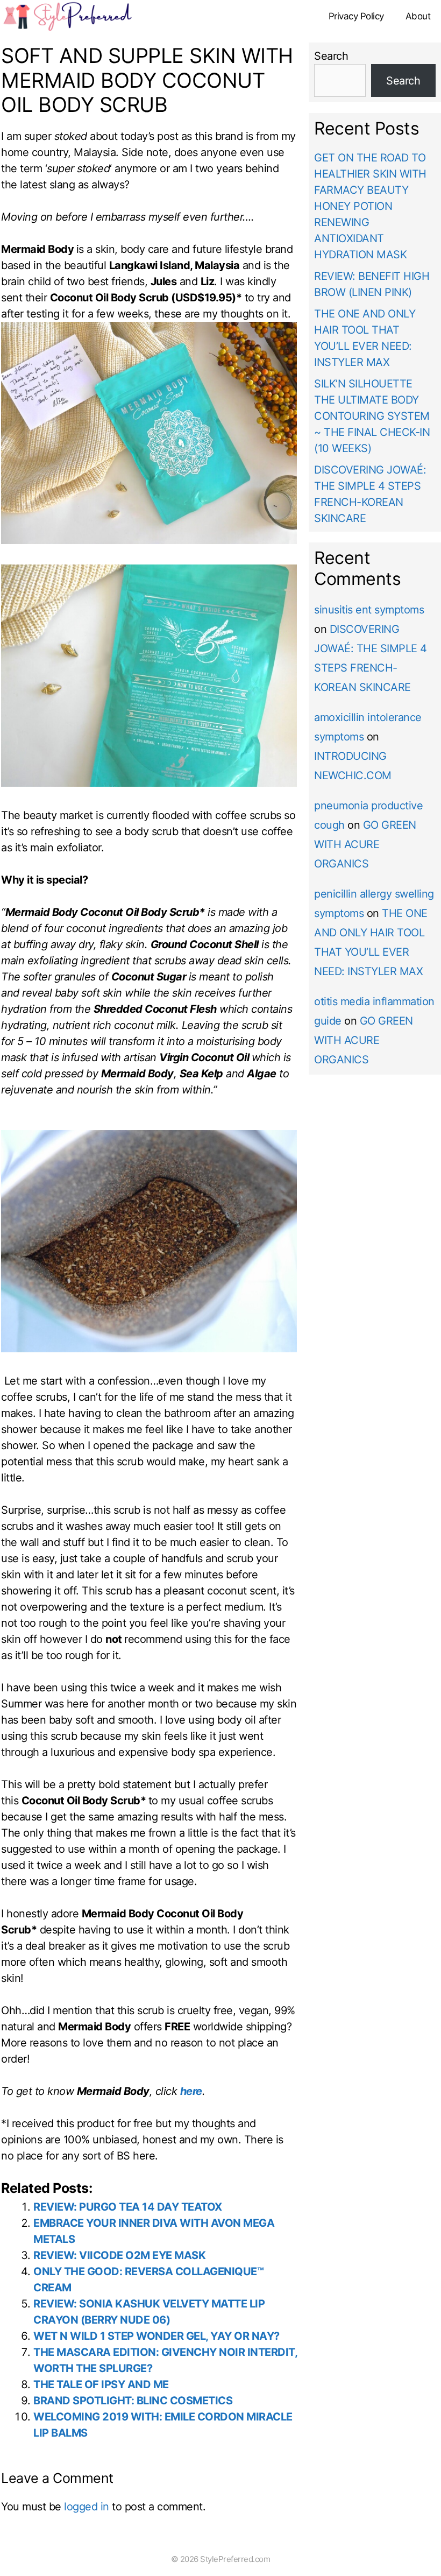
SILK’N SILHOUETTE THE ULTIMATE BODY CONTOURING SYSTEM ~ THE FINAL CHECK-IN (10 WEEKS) (372, 416)
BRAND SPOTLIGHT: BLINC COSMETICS (133, 2401)
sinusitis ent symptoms (369, 610)
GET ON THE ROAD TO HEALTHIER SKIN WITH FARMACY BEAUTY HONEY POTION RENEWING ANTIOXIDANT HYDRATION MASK (370, 206)
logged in (87, 2507)
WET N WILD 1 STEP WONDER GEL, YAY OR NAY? (157, 2336)
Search (331, 56)
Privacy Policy (356, 16)
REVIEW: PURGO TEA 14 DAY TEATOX (128, 2207)
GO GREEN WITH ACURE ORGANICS (365, 844)
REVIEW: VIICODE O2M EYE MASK (119, 2255)
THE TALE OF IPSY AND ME (101, 2384)
